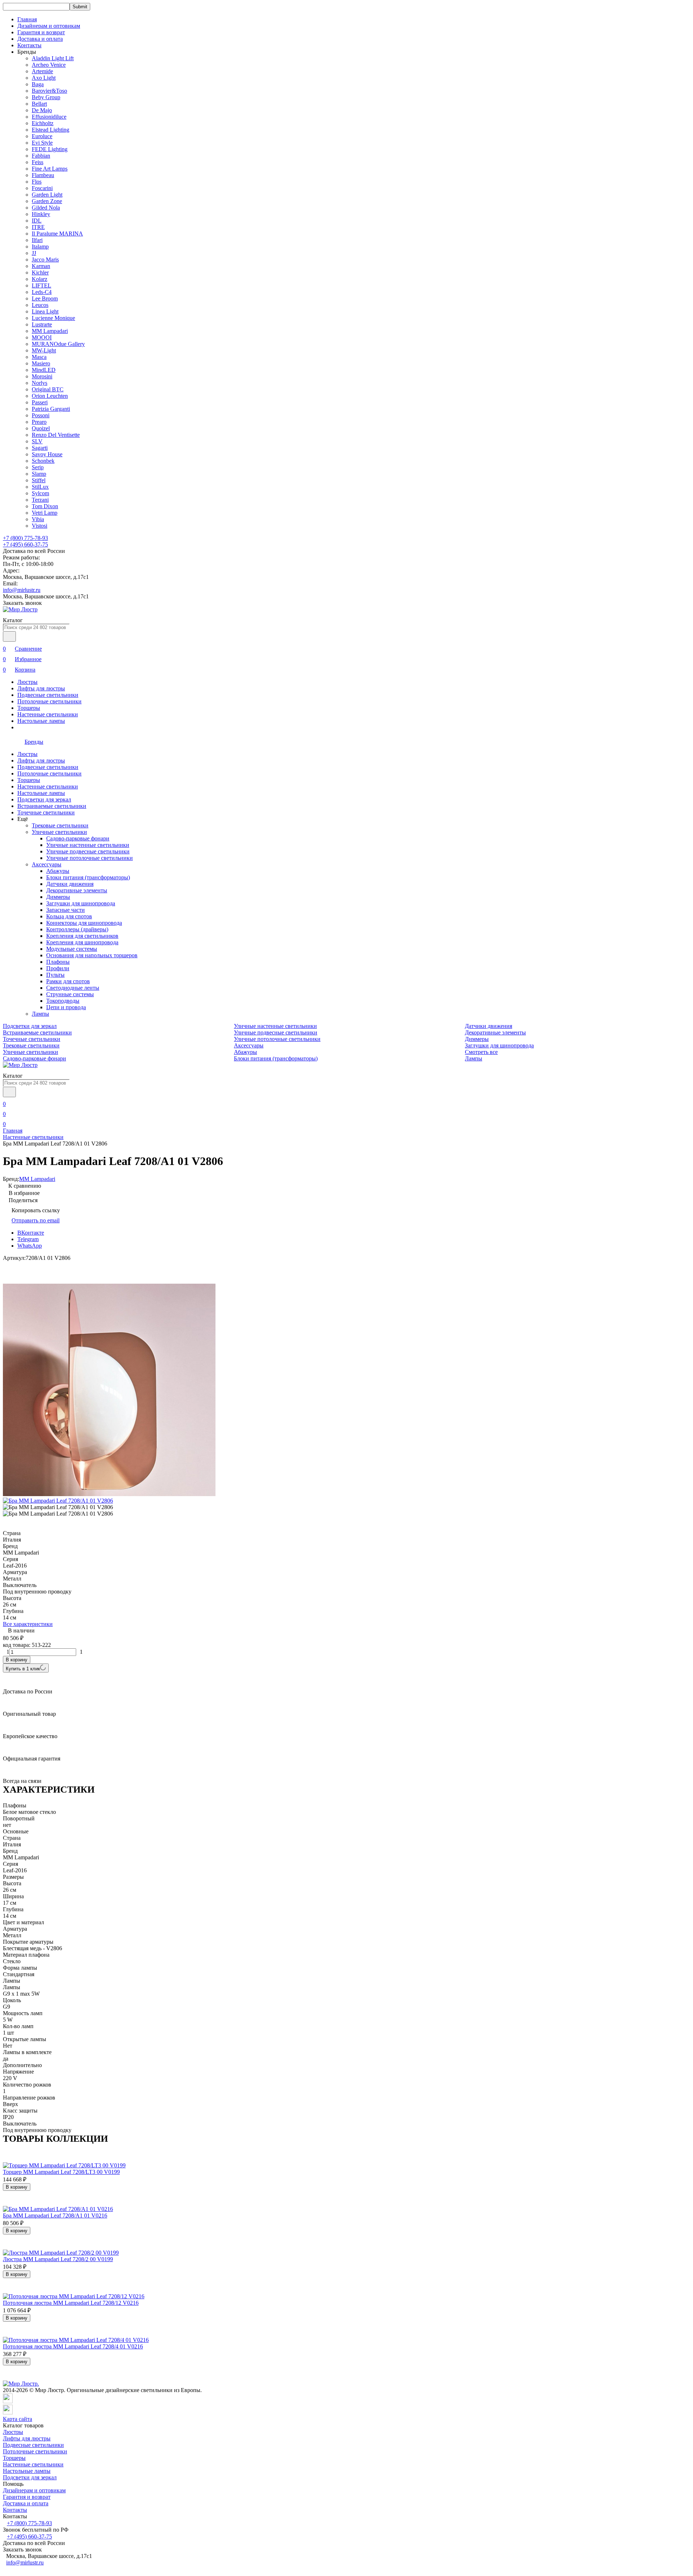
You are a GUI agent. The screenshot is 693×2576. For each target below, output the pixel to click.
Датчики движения (70, 884)
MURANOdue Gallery (58, 344)
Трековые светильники (60, 825)
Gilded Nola (46, 208)
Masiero (41, 363)
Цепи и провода (66, 1007)
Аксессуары (47, 864)
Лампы (40, 1014)
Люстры (27, 682)
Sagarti (40, 448)
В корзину (17, 1660)
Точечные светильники (46, 812)
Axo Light (44, 78)
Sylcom (40, 493)
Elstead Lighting (51, 130)
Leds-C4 (42, 292)
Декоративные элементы (77, 890)
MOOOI (42, 337)
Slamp (39, 474)
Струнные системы (70, 994)
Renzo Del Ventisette (56, 435)
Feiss (38, 162)
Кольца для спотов (69, 916)
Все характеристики (28, 1624)
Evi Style (42, 143)
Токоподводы (63, 1001)
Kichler (40, 272)
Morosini (42, 376)
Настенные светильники (48, 714)
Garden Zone (47, 201)
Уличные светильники (59, 832)
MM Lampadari (50, 331)
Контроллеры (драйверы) (77, 929)
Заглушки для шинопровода (81, 903)
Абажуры (58, 871)
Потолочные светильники (49, 701)
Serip (38, 467)
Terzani (40, 500)
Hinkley (41, 214)
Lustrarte (42, 324)
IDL (37, 221)
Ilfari (37, 240)
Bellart (39, 104)
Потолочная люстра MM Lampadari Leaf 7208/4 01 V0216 (73, 2346)
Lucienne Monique (53, 318)
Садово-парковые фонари (78, 838)
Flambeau (43, 175)
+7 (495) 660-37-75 (25, 544)
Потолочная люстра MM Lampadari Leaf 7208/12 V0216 (71, 2303)
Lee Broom (45, 298)
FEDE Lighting (50, 149)
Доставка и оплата (40, 39)
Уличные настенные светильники (88, 845)
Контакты (29, 45)
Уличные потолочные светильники (90, 858)
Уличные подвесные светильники (88, 851)
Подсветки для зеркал (44, 799)
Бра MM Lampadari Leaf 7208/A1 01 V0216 (55, 2215)
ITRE (38, 227)
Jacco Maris (45, 260)
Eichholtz (43, 123)
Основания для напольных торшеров (92, 955)
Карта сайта (18, 2419)
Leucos (40, 305)
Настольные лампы (41, 721)
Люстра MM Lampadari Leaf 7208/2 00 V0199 (58, 2259)
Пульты (55, 975)
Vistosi (40, 526)
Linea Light (45, 311)
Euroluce (42, 136)
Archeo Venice (49, 65)
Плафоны (58, 962)
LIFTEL (42, 285)
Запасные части (66, 910)
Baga (38, 84)
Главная (27, 19)
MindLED (44, 370)
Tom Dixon (45, 506)
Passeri (40, 402)
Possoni (41, 415)
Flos (37, 182)
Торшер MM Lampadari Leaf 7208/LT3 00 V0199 (61, 2172)
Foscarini (42, 188)
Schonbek (43, 461)
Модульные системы (72, 949)
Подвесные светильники (48, 695)
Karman (41, 266)
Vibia (38, 519)
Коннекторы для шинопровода (84, 923)
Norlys (40, 383)
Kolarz (40, 279)
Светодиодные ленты (73, 988)
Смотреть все (481, 1052)
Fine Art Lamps (50, 169)
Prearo (39, 422)
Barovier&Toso (49, 91)
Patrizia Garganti (51, 409)
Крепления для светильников (82, 936)
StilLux (40, 487)
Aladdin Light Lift (53, 58)
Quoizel (41, 428)
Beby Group (46, 97)
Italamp (40, 247)
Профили (58, 968)
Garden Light (47, 195)
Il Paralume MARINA (57, 234)
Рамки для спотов (68, 981)
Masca (39, 357)
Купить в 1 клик (23, 1669)
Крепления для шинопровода (82, 942)
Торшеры (29, 708)
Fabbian (41, 156)
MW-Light (44, 350)
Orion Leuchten (50, 396)
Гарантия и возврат (41, 32)
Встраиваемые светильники (52, 806)
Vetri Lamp (45, 513)
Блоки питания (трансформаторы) (88, 877)
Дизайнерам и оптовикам (49, 26)
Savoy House (47, 454)
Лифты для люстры (41, 688)
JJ (34, 253)
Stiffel (39, 480)
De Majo (42, 110)
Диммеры (58, 897)
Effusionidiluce (49, 117)
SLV (37, 441)
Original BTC (48, 389)
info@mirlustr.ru (22, 590)
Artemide (42, 71)
